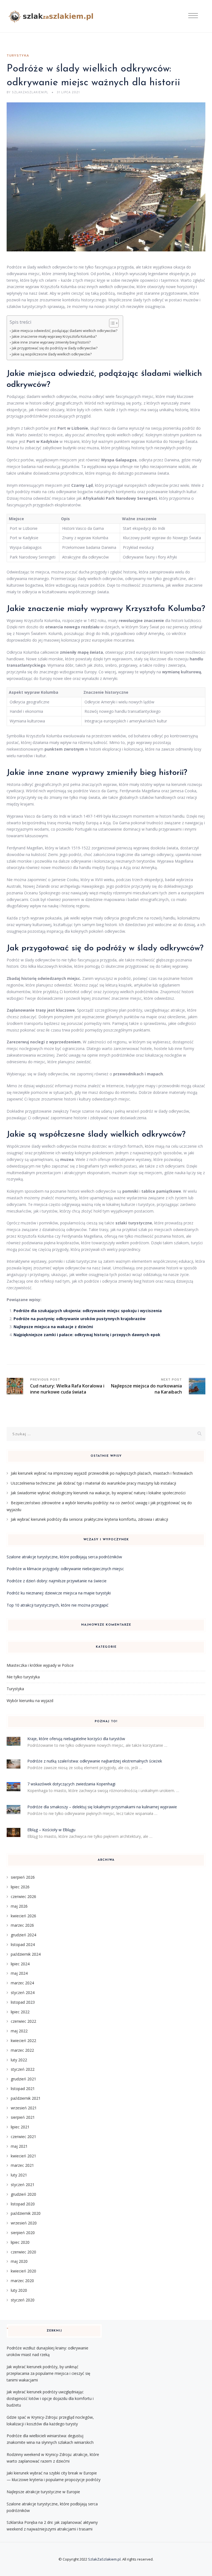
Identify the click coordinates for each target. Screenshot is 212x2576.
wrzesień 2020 (24, 2223)
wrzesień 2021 (24, 2108)
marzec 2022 (22, 2050)
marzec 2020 (22, 2281)
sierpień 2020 (23, 2233)
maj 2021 (19, 2146)
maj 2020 (19, 2261)
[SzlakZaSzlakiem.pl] (53, 16)
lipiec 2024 (20, 1964)
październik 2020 (26, 2213)
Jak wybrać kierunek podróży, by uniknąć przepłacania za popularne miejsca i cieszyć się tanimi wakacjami (48, 2373)
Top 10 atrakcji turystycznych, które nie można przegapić (58, 1605)
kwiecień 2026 (23, 1916)
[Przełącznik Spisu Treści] (111, 323)
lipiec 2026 (20, 1887)
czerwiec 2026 (23, 1896)
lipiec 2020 (20, 2242)
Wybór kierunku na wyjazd (30, 1701)
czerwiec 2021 (23, 2137)
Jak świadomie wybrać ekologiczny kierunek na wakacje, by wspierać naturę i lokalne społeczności (98, 1493)
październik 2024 (26, 1954)
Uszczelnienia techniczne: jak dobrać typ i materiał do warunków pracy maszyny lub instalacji (93, 1483)
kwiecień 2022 (23, 2041)
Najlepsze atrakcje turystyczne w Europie (43, 2492)
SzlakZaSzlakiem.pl (104, 2559)
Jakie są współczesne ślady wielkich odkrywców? (52, 354)
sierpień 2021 (23, 2117)
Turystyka (18, 56)
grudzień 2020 (23, 2194)
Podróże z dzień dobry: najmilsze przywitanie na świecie (57, 1581)
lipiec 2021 (20, 2127)
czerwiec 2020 (23, 2252)
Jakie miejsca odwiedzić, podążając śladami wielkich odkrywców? (65, 331)
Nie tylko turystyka (23, 1677)
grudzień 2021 (23, 2079)
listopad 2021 (23, 2089)
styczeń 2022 (23, 2069)
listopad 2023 (23, 2002)
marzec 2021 (22, 2165)
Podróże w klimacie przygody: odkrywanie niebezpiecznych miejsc (65, 1569)
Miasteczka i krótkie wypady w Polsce (40, 1665)
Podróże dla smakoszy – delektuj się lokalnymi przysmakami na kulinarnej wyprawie (102, 1807)
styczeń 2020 (23, 2300)
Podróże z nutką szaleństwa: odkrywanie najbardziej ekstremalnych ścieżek (95, 1761)
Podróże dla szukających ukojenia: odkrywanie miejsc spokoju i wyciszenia (88, 1311)
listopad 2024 (23, 1944)
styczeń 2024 (23, 1993)
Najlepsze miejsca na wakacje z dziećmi (53, 1327)
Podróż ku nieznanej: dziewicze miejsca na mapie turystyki (59, 1593)
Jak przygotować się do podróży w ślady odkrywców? (55, 348)
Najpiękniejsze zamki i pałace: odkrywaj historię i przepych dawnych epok (87, 1335)
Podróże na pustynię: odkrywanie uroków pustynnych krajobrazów (79, 1319)
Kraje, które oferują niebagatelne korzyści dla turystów (76, 1739)
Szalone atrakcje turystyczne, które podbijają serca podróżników (64, 1557)
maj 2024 (19, 1973)
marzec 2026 (22, 1925)
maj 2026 (19, 1906)
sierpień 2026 (23, 1877)
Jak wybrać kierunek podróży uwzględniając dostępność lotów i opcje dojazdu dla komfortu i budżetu (50, 2398)
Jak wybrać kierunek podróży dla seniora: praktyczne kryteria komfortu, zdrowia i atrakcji (89, 1519)
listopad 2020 (23, 2204)
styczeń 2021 (23, 2185)
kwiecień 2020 (23, 2271)
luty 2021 (19, 2175)
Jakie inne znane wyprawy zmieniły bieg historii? (51, 342)
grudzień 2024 (23, 1935)
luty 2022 (19, 2060)
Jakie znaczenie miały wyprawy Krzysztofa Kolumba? (54, 337)
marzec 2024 (22, 1983)
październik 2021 (26, 2098)
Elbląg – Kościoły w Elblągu (51, 1830)
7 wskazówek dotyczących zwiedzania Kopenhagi (71, 1784)
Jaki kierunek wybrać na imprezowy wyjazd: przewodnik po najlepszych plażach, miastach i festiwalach (102, 1473)
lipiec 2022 (20, 2012)
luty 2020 (19, 2290)
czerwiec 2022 (23, 2021)
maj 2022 (19, 2031)
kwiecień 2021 (23, 2156)
